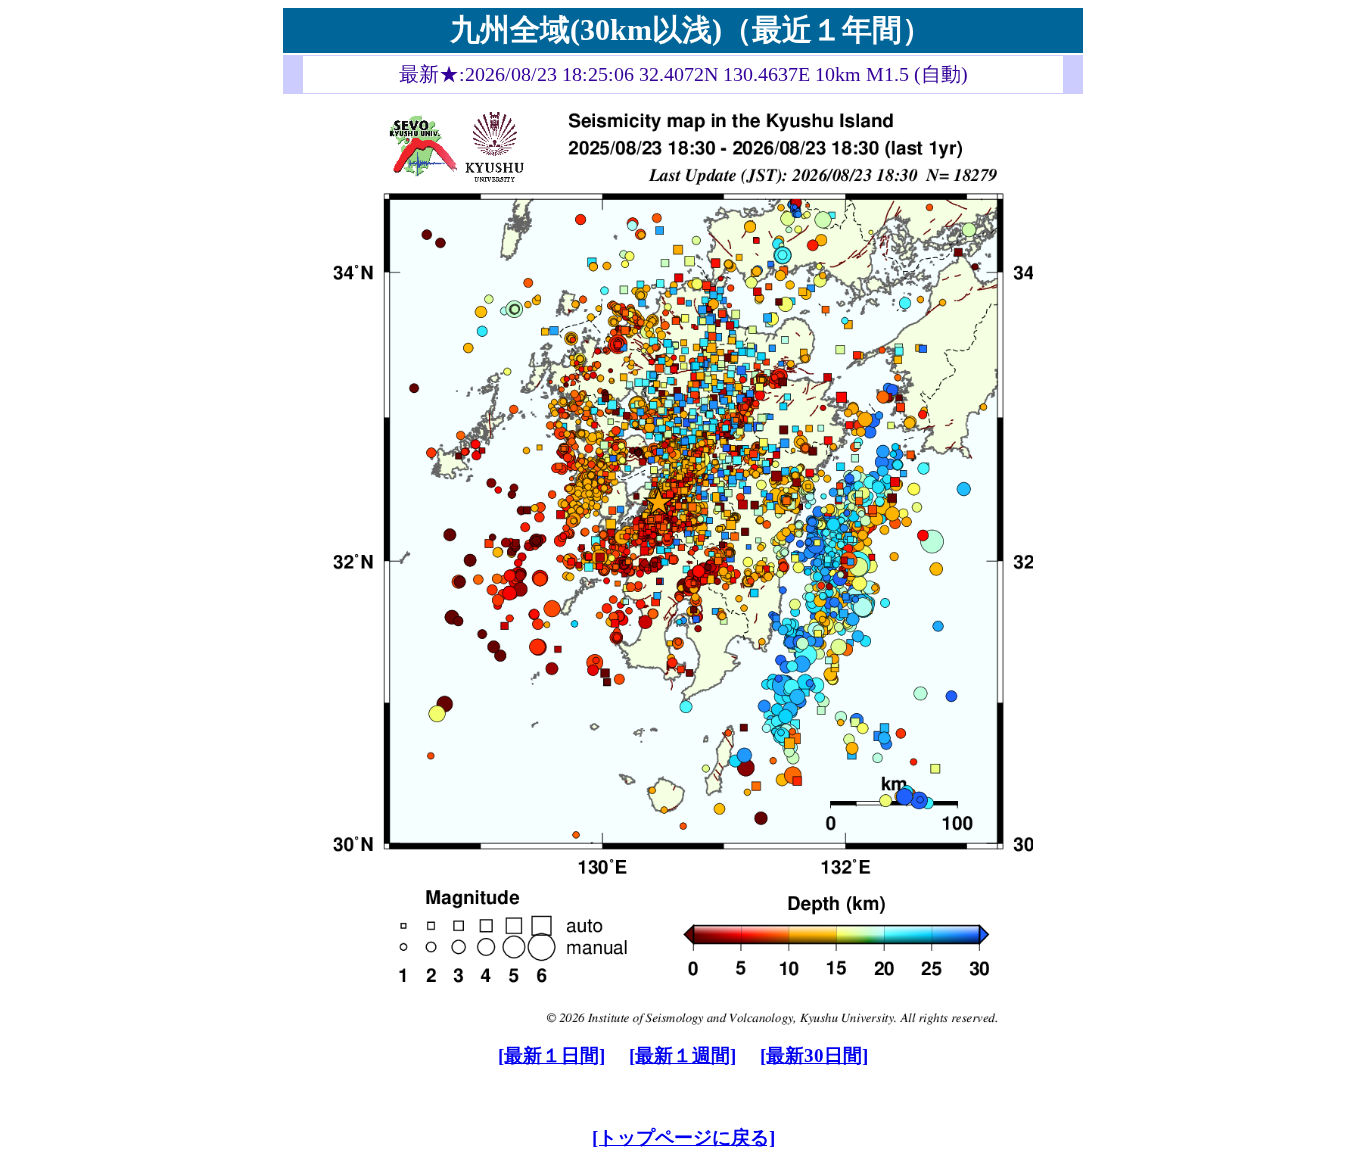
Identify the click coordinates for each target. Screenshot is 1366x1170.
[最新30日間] (814, 1055)
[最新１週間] (682, 1055)
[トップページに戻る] (683, 1137)
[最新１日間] (551, 1055)
